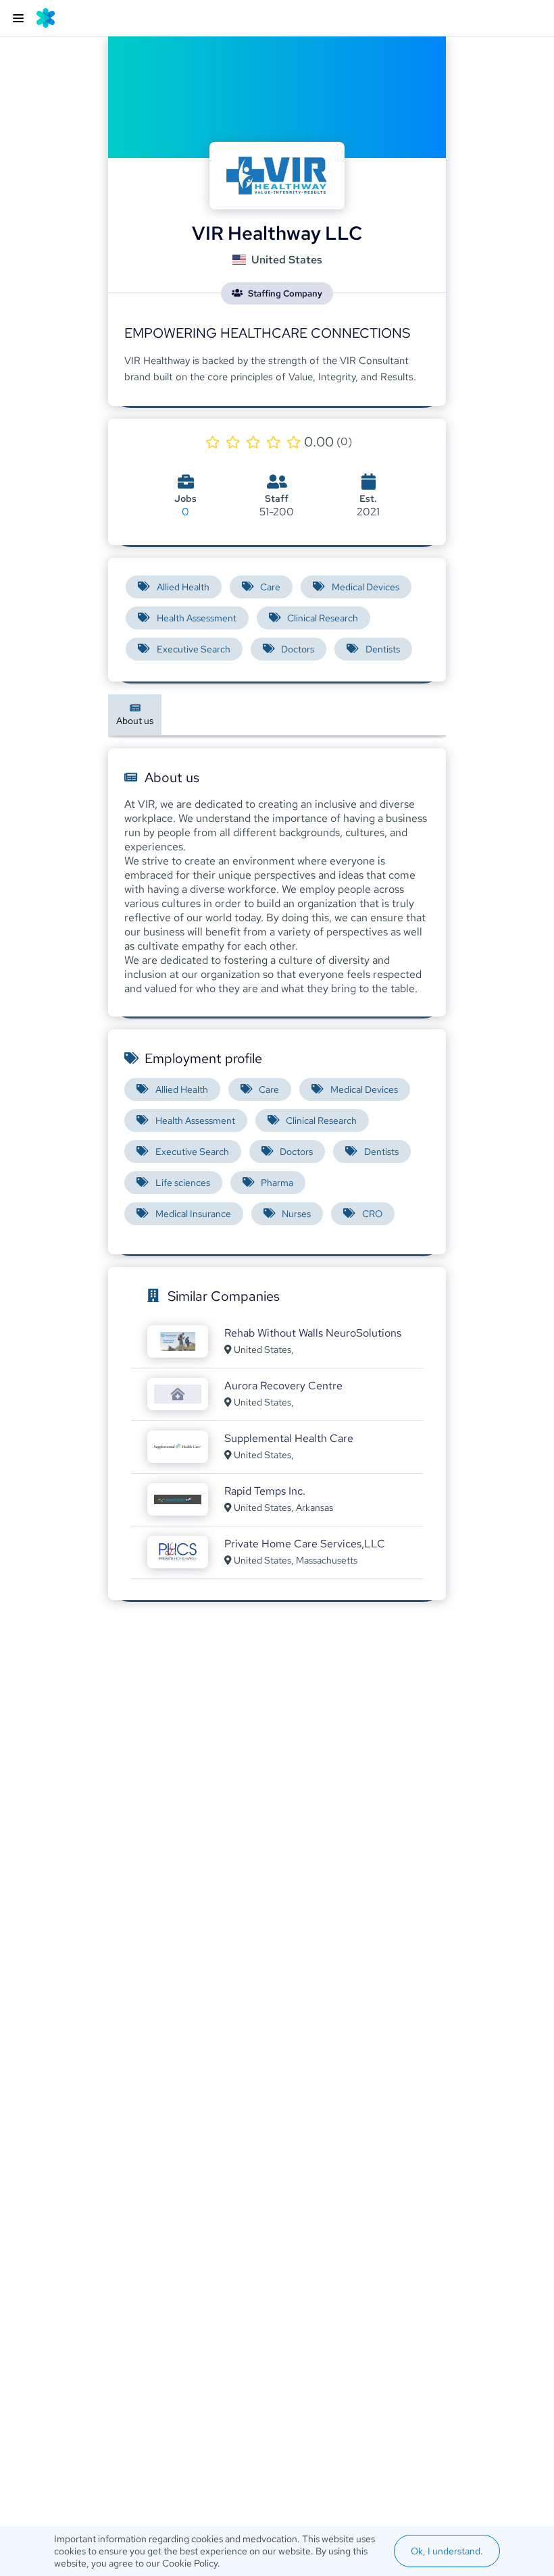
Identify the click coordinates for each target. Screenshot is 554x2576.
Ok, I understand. (447, 2551)
